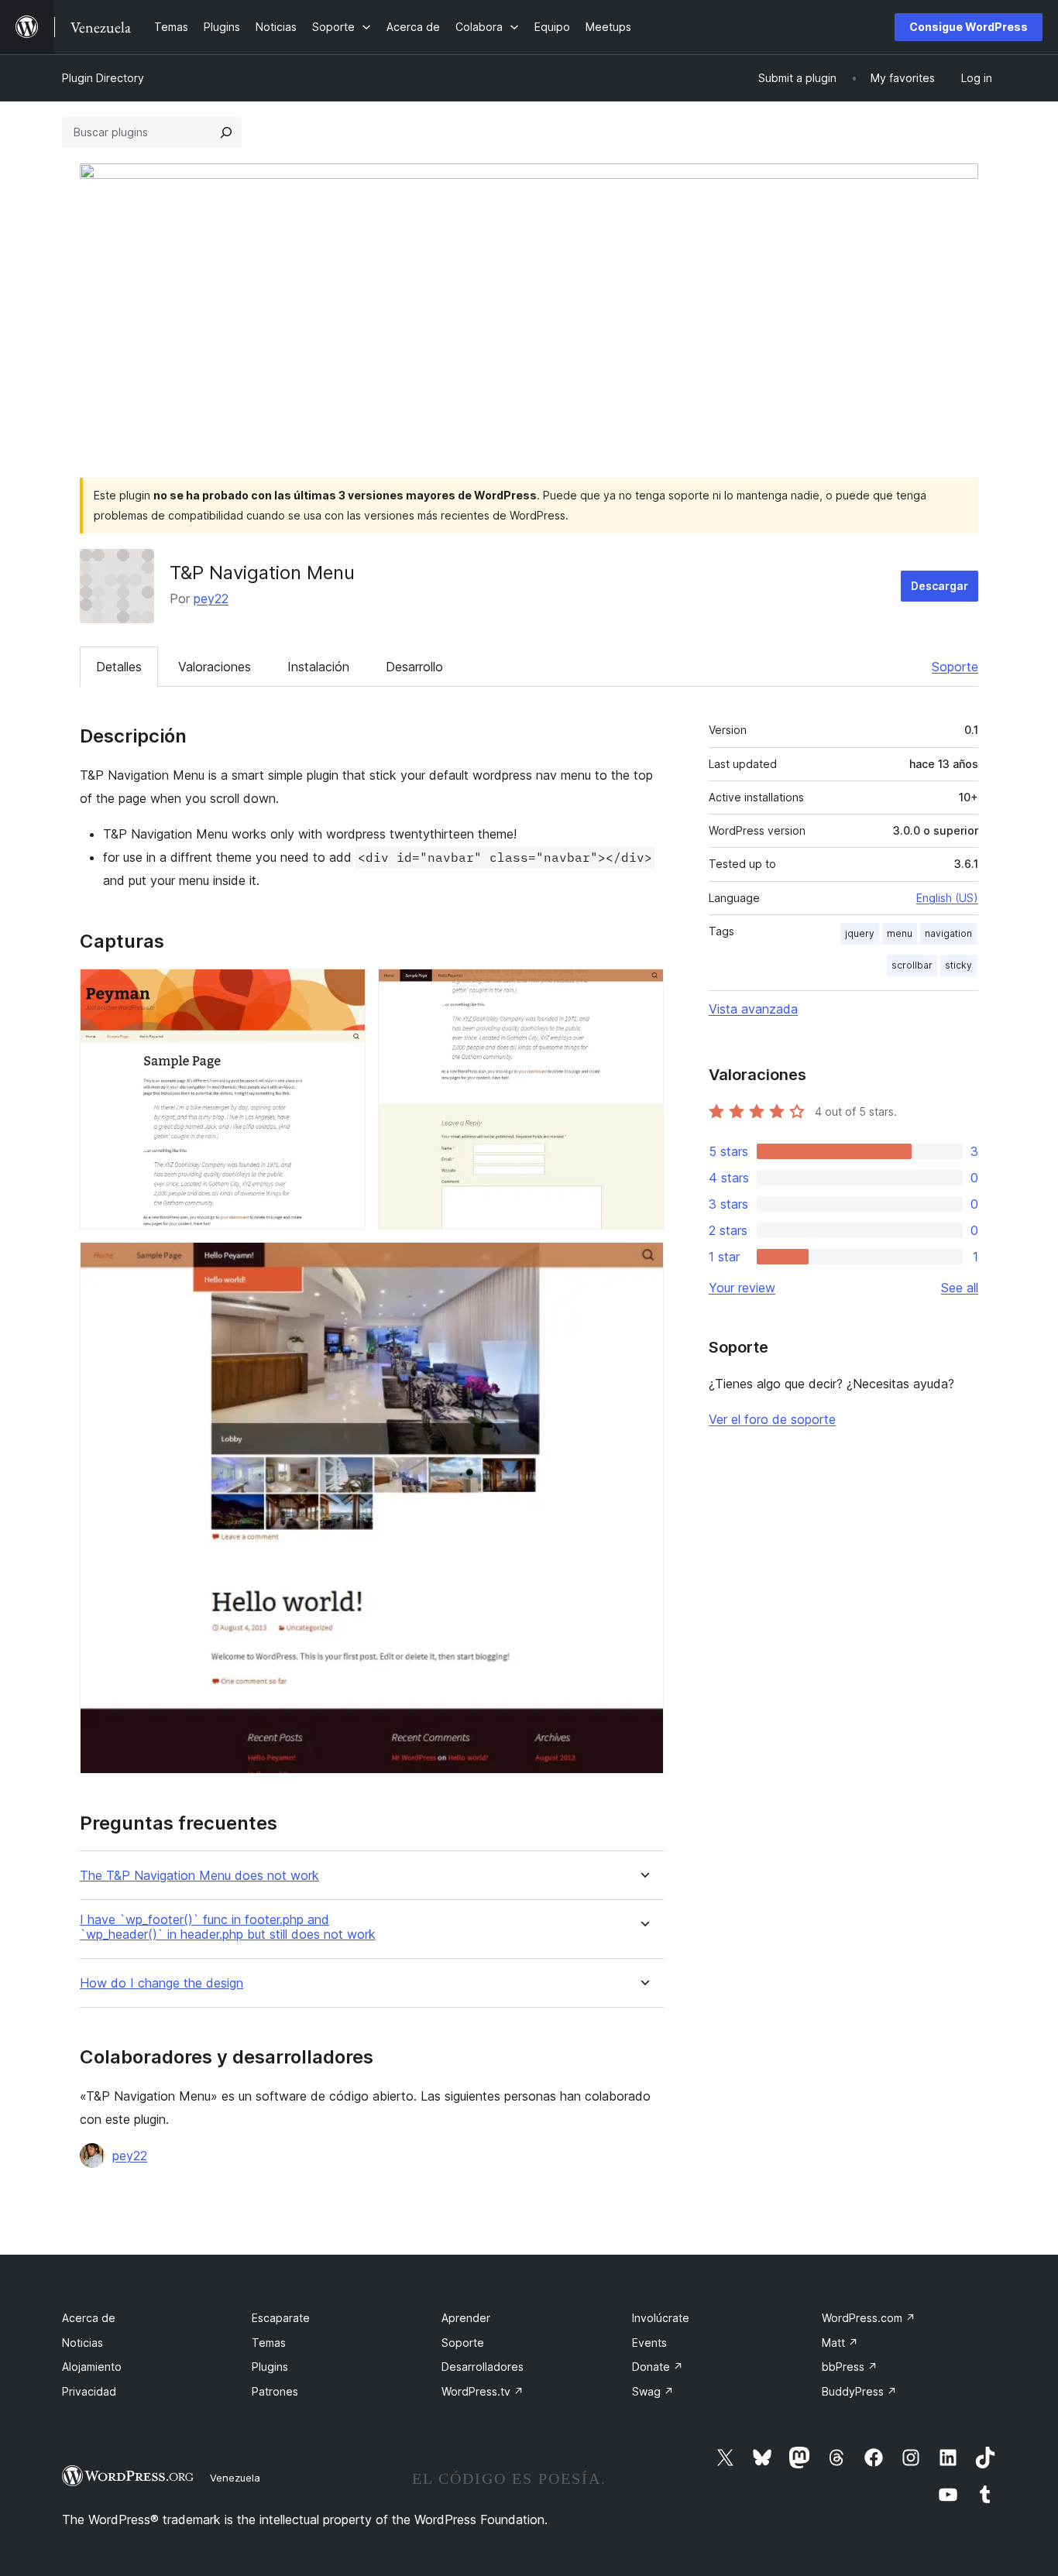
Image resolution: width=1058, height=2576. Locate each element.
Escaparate (281, 2318)
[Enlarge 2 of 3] (643, 990)
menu (900, 933)
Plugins (270, 2367)
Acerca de (89, 2318)
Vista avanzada (753, 1009)
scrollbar (912, 965)
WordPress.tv (483, 2391)
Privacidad (89, 2391)
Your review (742, 1288)
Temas (269, 2343)
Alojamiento (92, 2367)
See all (960, 1288)
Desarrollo (414, 667)
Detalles (119, 667)
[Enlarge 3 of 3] (643, 1263)
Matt (840, 2343)
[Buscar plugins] (226, 132)
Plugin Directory (103, 78)
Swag (653, 2391)
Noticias (82, 2343)
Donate (658, 2367)
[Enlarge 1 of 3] (345, 990)
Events (649, 2343)
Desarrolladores (483, 2367)
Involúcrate (661, 2318)
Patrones (275, 2391)
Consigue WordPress (969, 27)
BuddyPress (859, 2391)
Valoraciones (215, 667)
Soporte (955, 667)
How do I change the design (161, 1983)
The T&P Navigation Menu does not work (199, 1876)
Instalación (318, 667)
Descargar (939, 586)
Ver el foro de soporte (772, 1419)
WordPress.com (869, 2318)
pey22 (211, 599)
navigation (948, 933)
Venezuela (235, 2478)
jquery (860, 933)
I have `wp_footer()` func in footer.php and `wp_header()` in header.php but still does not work (228, 1927)
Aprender (466, 2318)
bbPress (850, 2367)
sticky (958, 965)
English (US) (947, 898)
